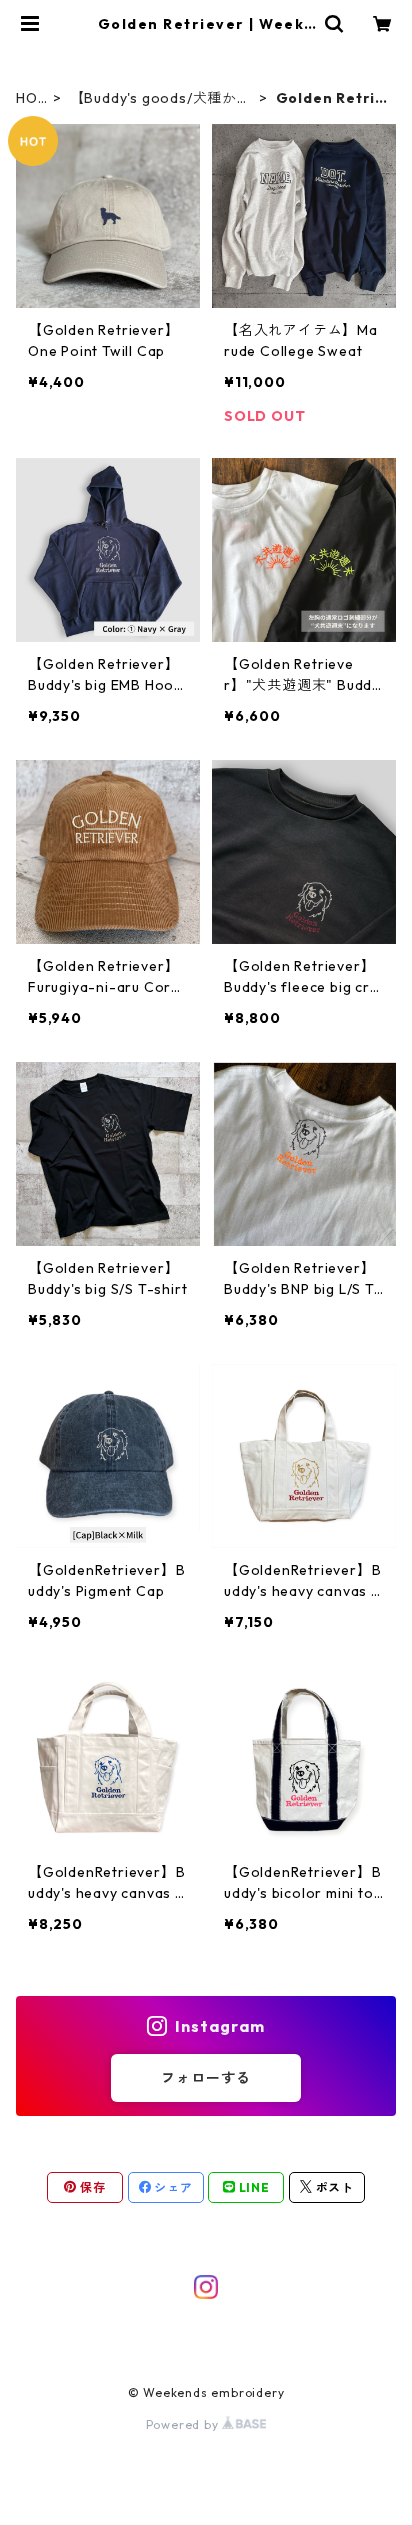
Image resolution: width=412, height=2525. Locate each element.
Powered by (184, 2424)
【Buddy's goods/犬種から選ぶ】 (161, 98)
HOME (27, 98)
